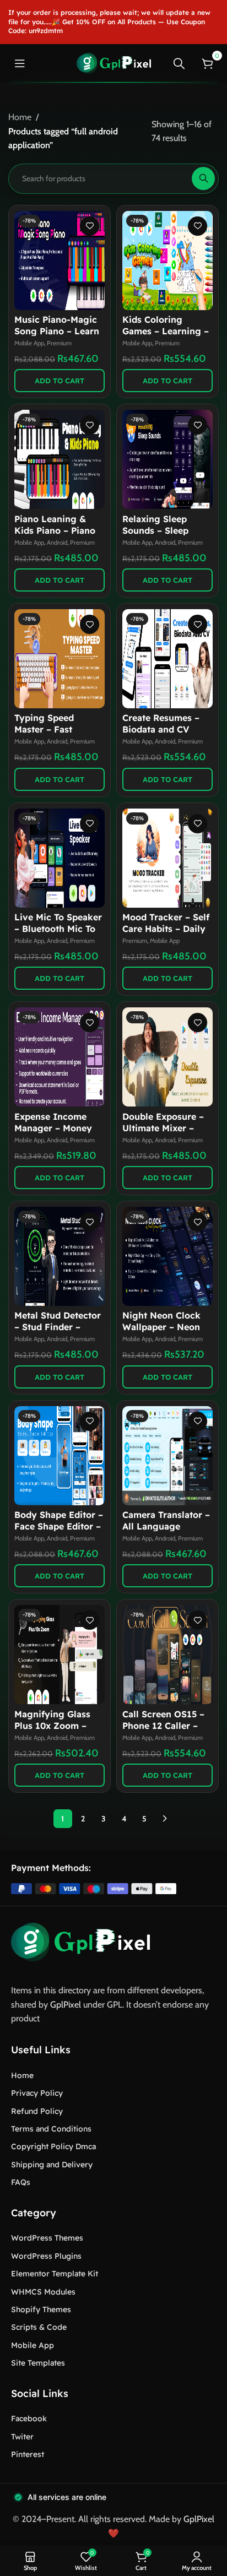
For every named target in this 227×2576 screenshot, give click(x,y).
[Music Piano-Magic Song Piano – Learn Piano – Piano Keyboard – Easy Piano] (60, 261)
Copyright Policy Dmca (53, 2146)
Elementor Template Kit (55, 2274)
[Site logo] (114, 63)
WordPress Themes (47, 2238)
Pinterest (28, 2454)
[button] (60, 381)
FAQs (21, 2182)
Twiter (22, 2437)
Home (20, 117)
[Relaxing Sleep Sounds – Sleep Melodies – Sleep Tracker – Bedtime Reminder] (167, 459)
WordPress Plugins (46, 2256)
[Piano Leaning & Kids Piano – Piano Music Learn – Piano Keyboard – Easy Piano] (60, 459)
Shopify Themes (41, 2309)
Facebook (29, 2418)
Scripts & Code (39, 2327)
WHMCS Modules (43, 2292)
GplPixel (66, 2005)
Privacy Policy (37, 2093)
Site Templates (38, 2363)
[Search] (179, 63)
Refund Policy (37, 2111)
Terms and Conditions (51, 2129)
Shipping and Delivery (52, 2165)
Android (57, 543)
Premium (59, 343)
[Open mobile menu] (20, 63)
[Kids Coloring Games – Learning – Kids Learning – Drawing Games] (167, 261)
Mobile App (29, 343)
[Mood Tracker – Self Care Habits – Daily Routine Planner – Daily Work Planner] (167, 858)
